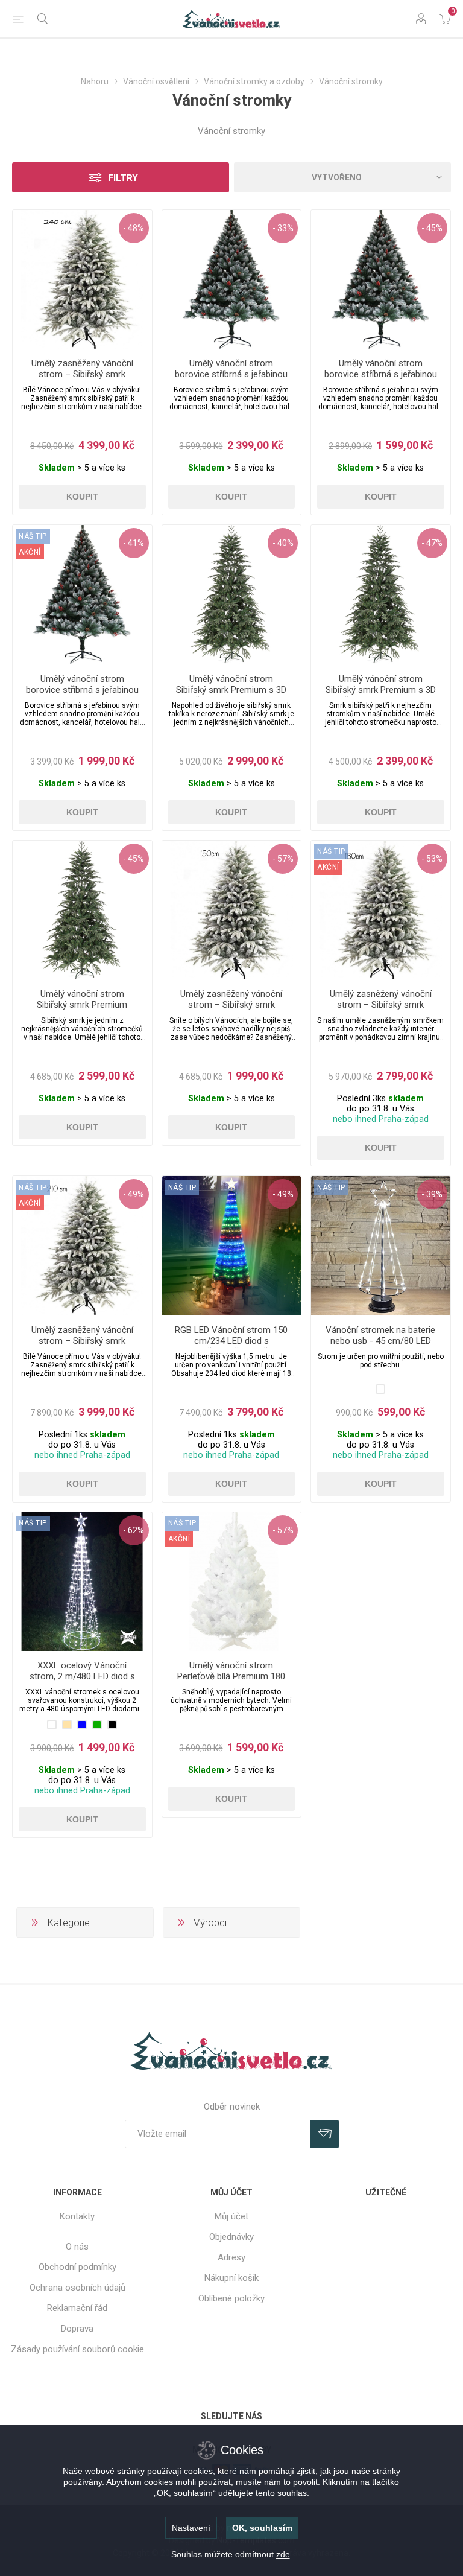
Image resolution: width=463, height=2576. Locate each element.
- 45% (432, 228)
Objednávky (231, 2237)
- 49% (134, 1194)
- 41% (134, 543)
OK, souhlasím (262, 2528)
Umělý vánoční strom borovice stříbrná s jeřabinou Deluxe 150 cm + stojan (381, 374)
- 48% (134, 228)
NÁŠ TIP (182, 1188)
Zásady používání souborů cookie (77, 2349)
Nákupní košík (231, 2278)
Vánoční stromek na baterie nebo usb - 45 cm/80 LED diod (380, 1341)
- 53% (432, 859)
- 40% (283, 543)
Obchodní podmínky (77, 2267)
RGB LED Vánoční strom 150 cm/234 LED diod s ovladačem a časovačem (231, 1341)
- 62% (134, 1530)
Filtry (123, 178)
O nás (77, 2247)
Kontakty (77, 2216)
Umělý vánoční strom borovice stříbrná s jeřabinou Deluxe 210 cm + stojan (231, 374)
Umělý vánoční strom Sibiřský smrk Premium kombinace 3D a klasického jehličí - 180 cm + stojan (82, 1010)
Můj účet (231, 2216)
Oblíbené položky (231, 2298)
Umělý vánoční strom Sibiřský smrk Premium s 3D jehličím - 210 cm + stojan (231, 690)
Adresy (231, 2257)
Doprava (77, 2329)
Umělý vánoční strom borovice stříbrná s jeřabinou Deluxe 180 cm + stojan (82, 690)
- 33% (283, 228)
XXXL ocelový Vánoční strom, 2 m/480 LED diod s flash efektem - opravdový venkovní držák (82, 1682)
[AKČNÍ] (30, 536)
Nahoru (95, 81)
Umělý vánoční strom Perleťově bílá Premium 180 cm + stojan (231, 1676)
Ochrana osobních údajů (77, 2288)
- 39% (432, 1194)
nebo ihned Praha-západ (381, 1119)
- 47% (432, 543)
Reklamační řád (77, 2308)
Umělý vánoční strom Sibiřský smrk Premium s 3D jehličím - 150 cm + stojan (381, 690)
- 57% (283, 859)
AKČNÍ (30, 552)
